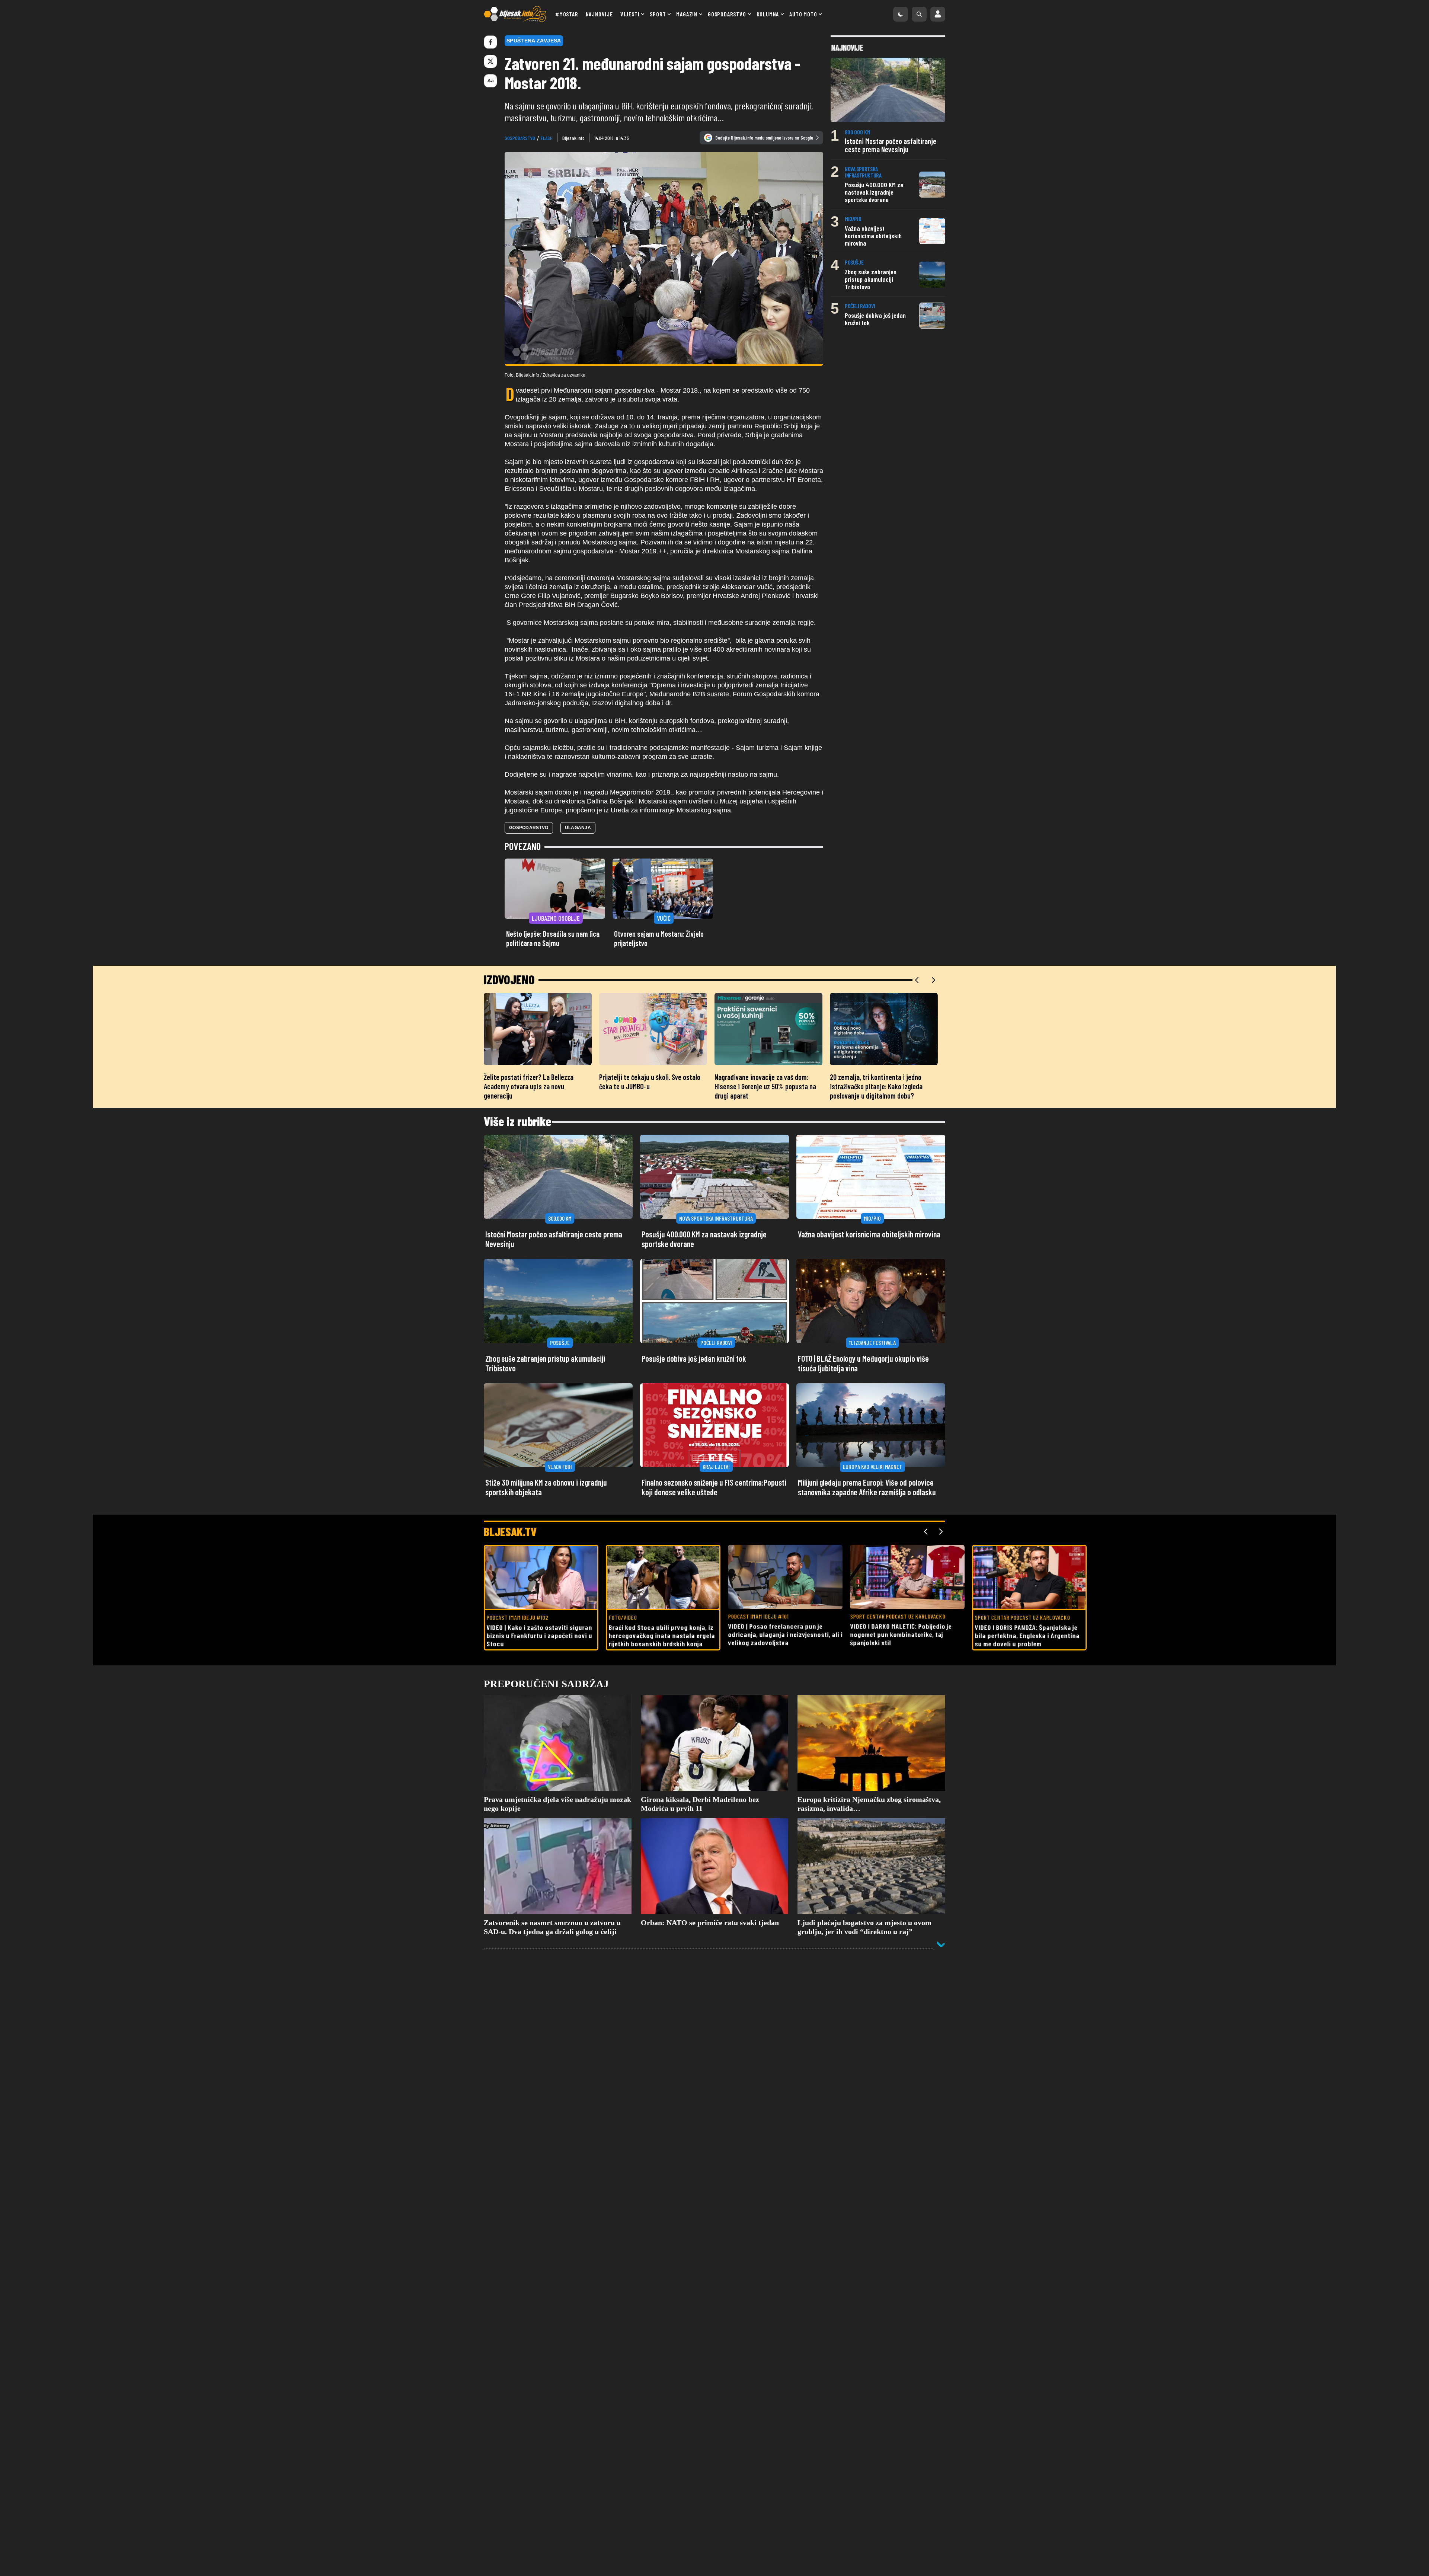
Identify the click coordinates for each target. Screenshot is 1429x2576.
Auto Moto (803, 14)
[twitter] (490, 61)
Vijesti (630, 14)
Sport (658, 14)
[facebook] (490, 42)
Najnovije (599, 14)
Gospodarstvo (727, 14)
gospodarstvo (520, 138)
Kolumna (768, 14)
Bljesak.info (573, 138)
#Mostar (567, 14)
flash (547, 138)
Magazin (687, 14)
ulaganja (578, 828)
